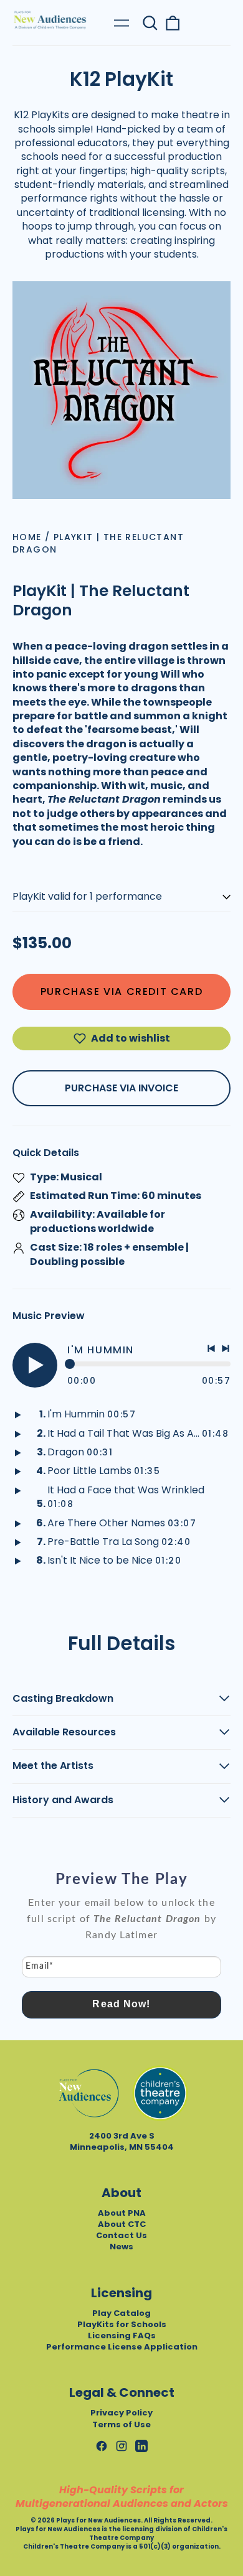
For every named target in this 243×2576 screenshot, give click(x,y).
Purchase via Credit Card (121, 992)
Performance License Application (122, 2347)
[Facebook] (102, 2446)
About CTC (122, 2224)
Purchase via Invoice (121, 1088)
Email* (40, 1966)
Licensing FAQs (122, 2336)
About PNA (122, 2213)
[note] (121, 1925)
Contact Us (121, 2235)
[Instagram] (121, 2446)
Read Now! (121, 2004)
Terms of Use (121, 2424)
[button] (150, 23)
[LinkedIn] (141, 2446)
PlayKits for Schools (122, 2324)
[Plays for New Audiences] (50, 20)
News (121, 2247)
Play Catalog (121, 2313)
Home (27, 537)
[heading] (121, 1880)
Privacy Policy (121, 2413)
